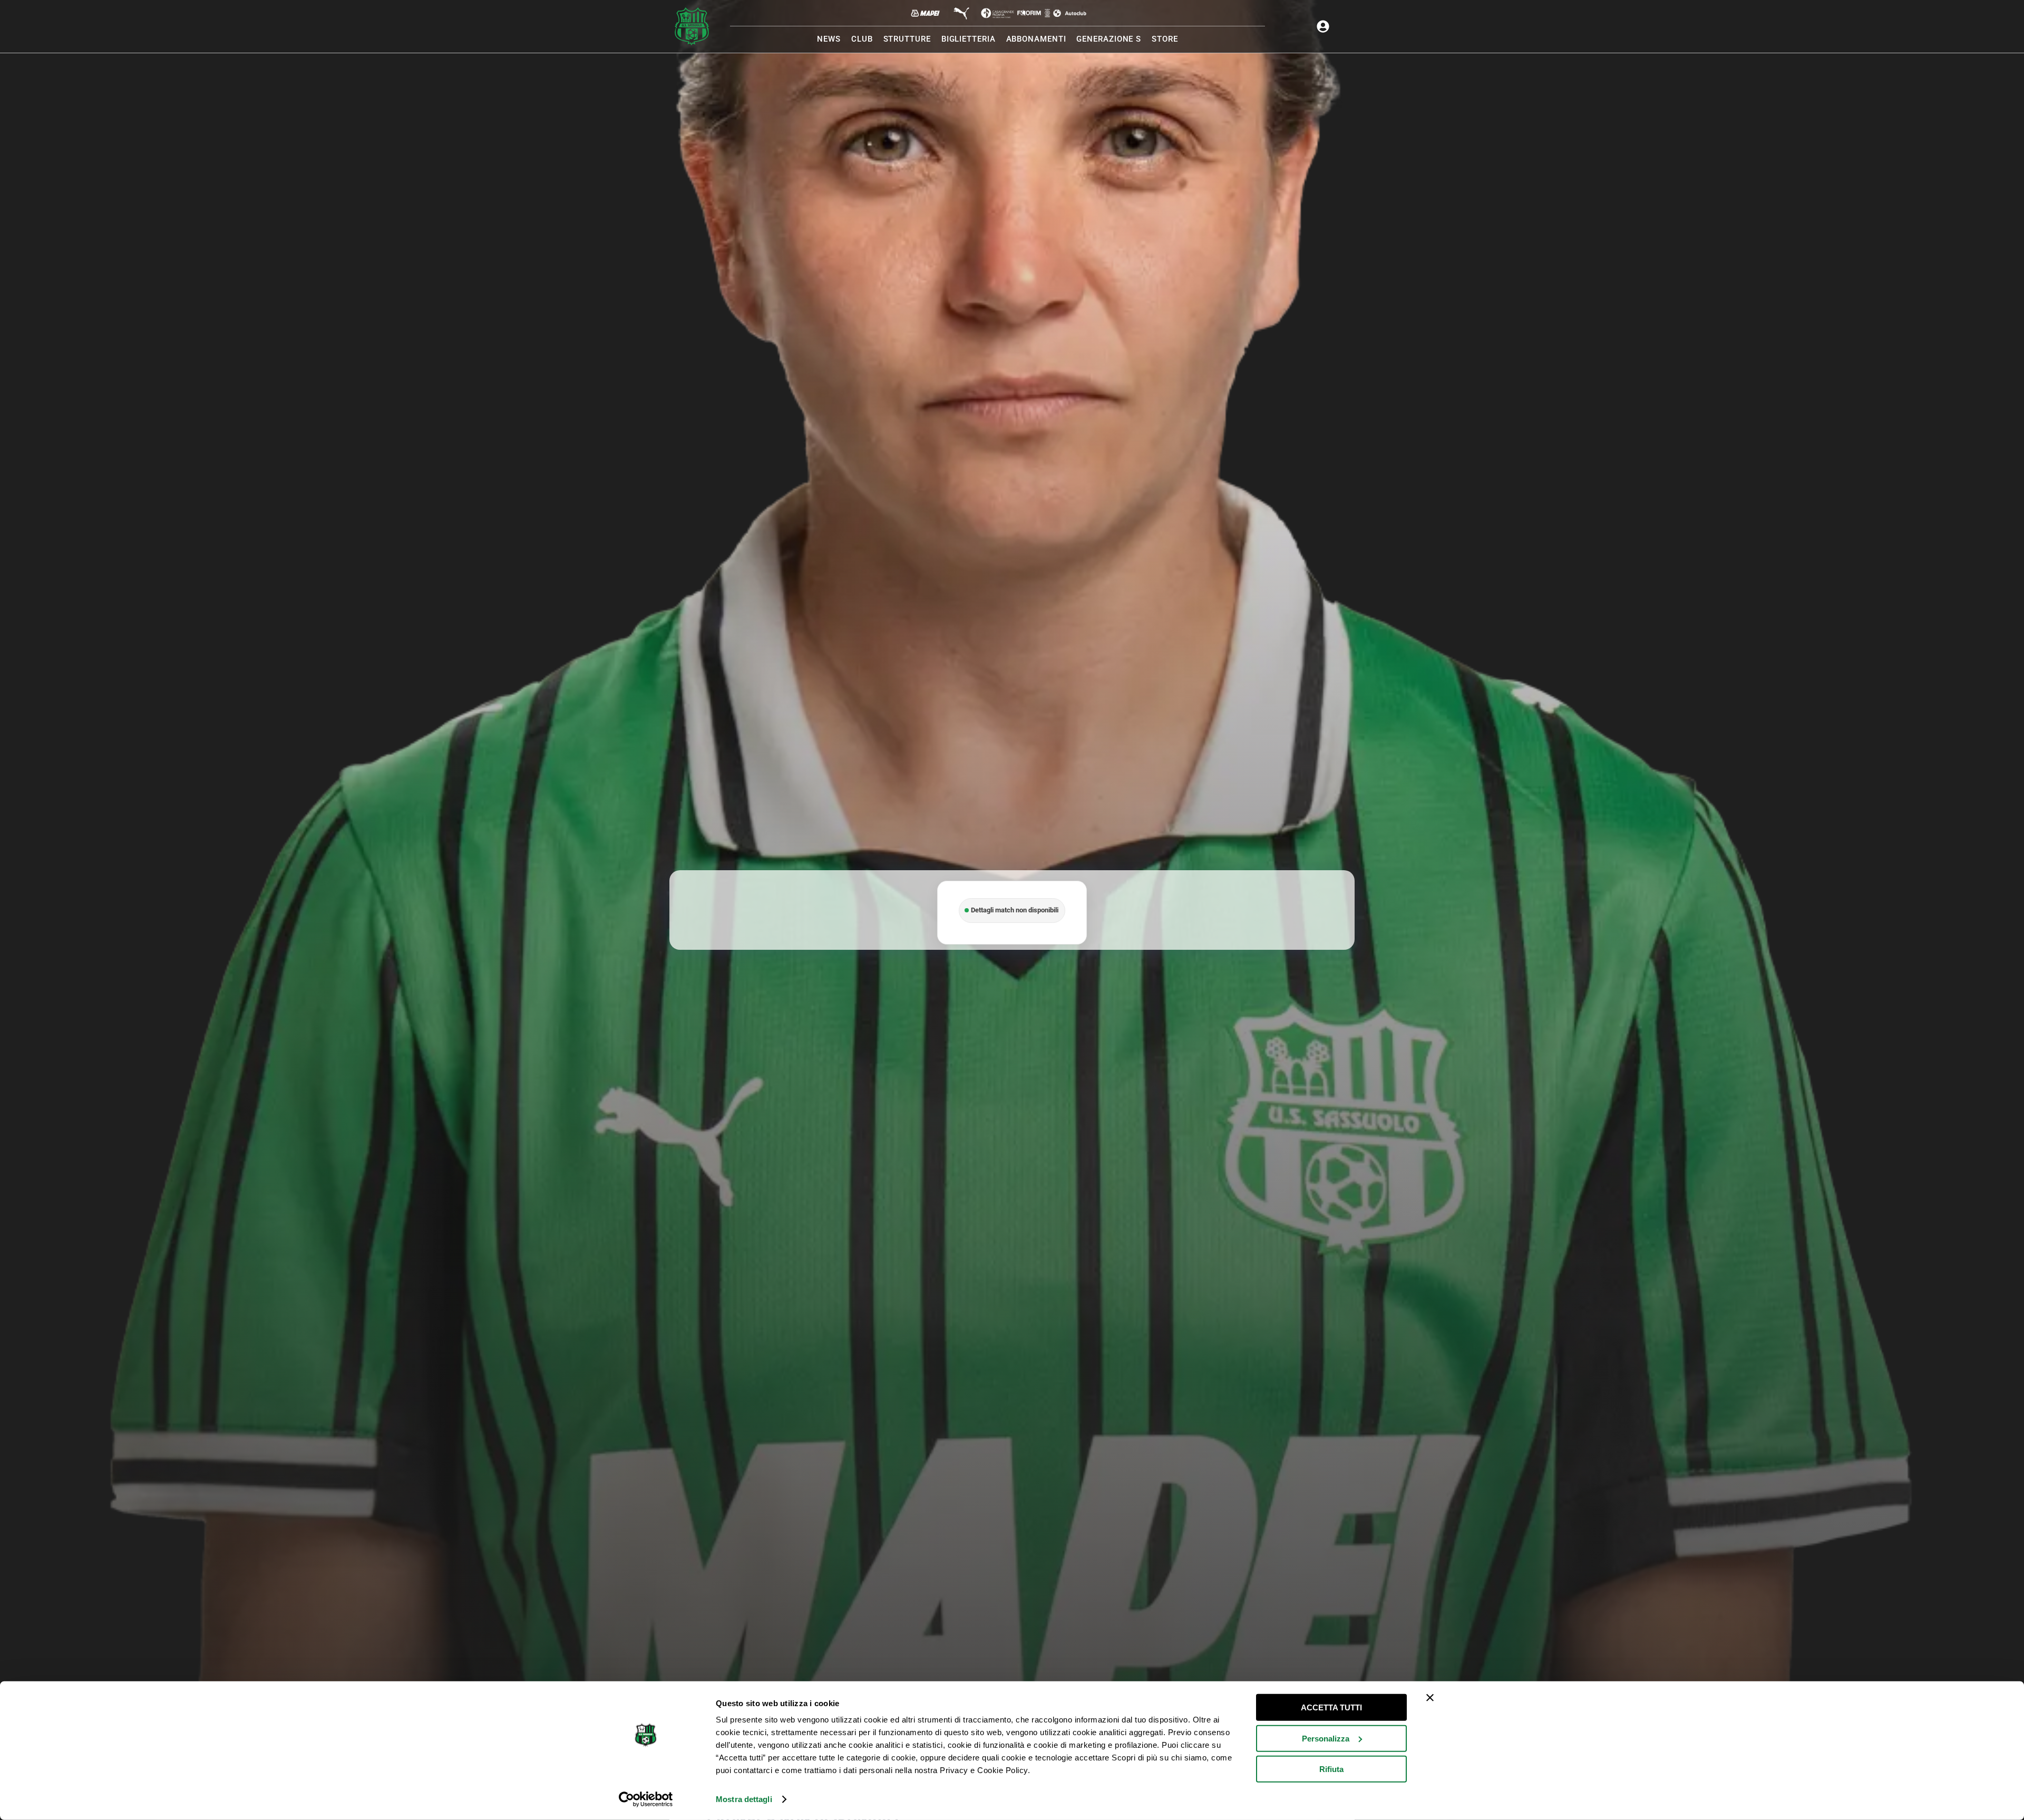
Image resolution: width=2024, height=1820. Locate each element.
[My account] (1323, 26)
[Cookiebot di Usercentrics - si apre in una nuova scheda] (646, 1799)
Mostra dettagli (744, 1799)
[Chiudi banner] (1430, 1698)
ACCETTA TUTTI (1331, 1707)
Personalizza (1326, 1738)
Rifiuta (1331, 1769)
